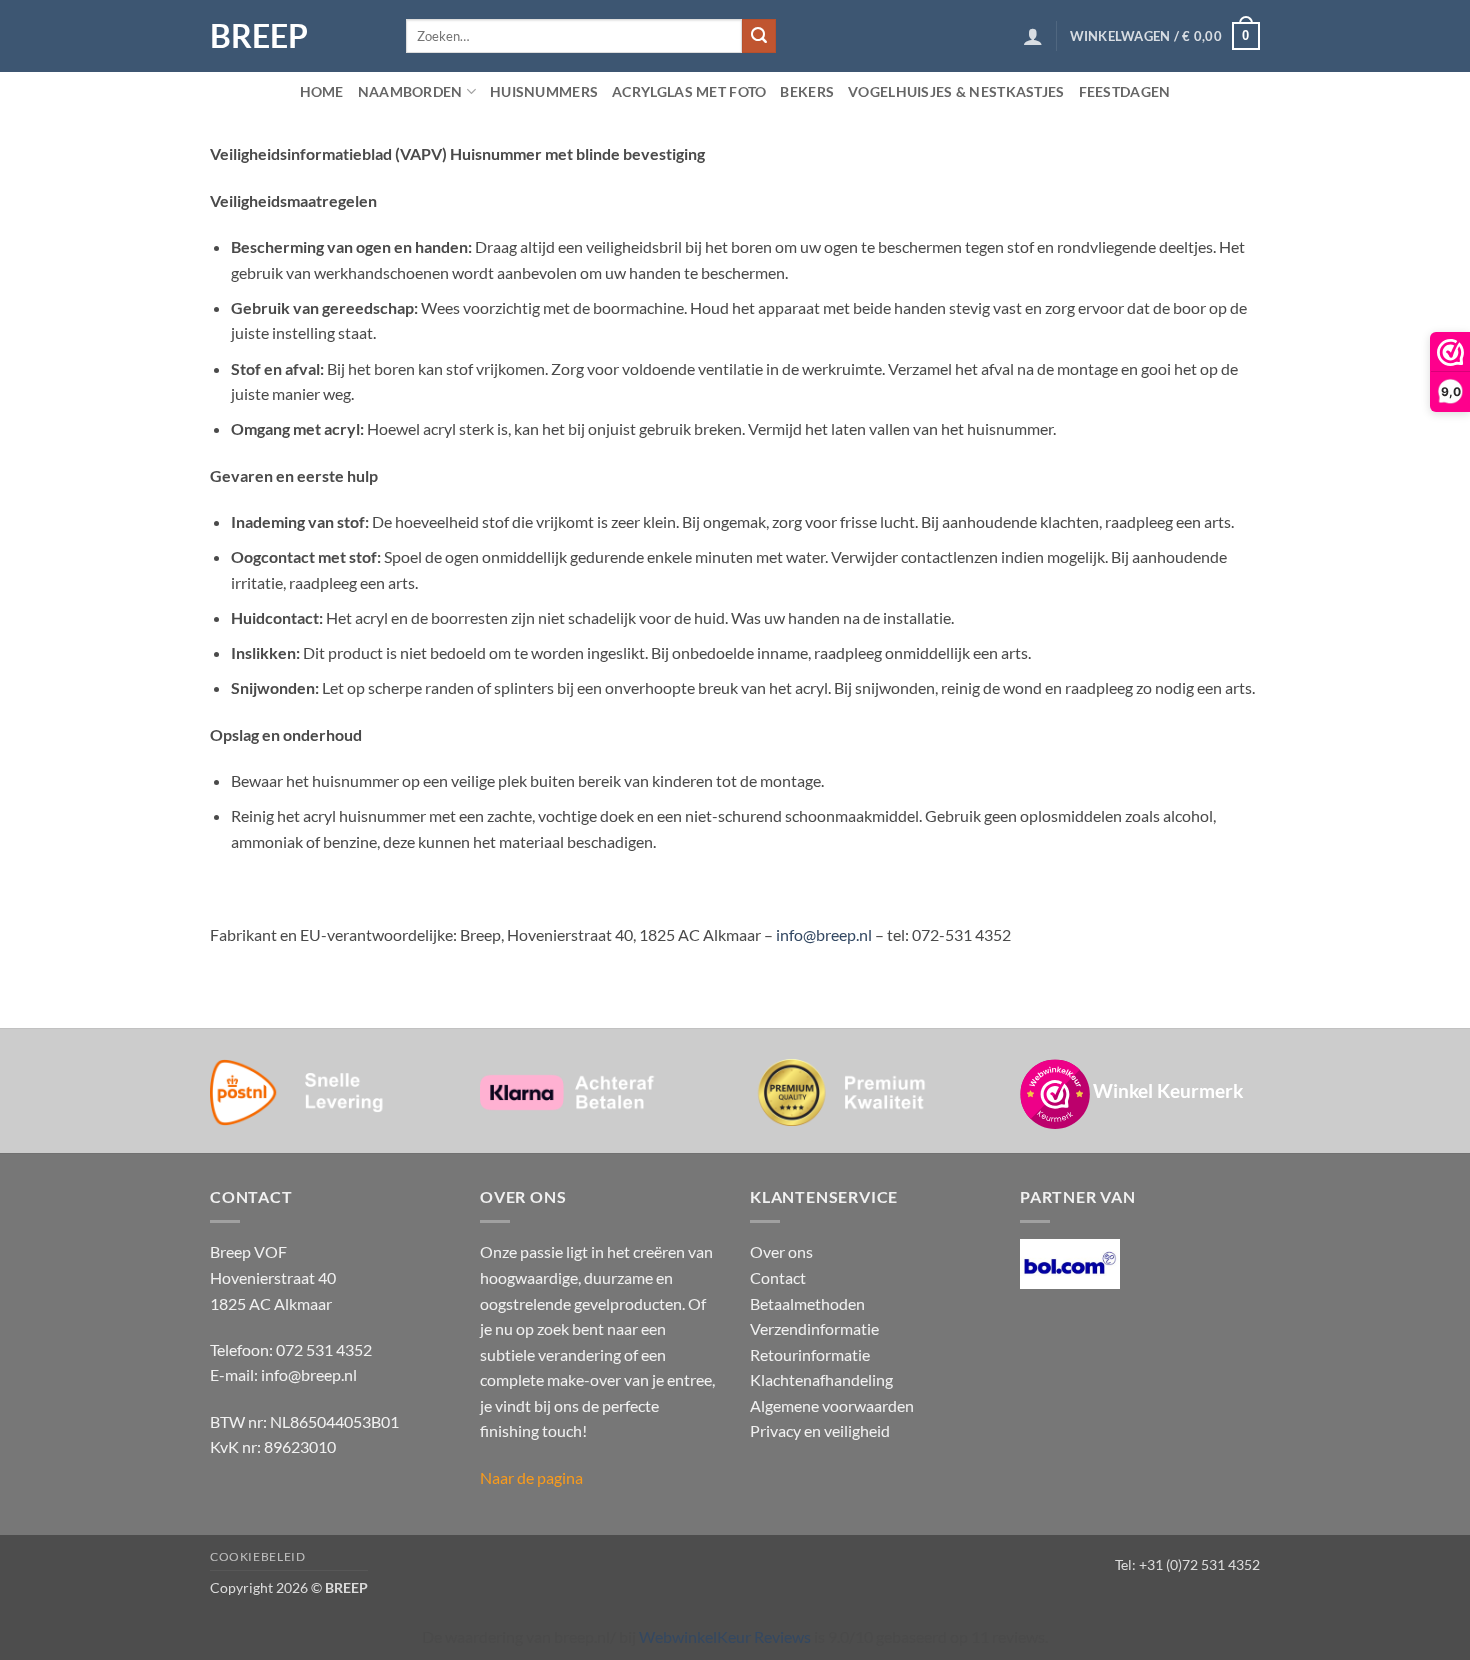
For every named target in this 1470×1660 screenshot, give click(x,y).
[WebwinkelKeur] (1055, 1094)
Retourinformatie (810, 1354)
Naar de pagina (531, 1477)
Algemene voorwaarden (832, 1405)
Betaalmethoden (807, 1303)
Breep (259, 36)
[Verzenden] (759, 36)
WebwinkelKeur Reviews (725, 1636)
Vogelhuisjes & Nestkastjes (956, 91)
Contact (778, 1277)
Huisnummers (544, 91)
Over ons (781, 1251)
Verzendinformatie (814, 1328)
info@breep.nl (824, 934)
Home (322, 91)
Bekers (807, 91)
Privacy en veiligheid (820, 1430)
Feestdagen (1125, 91)
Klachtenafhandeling (821, 1379)
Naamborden (410, 91)
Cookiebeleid (257, 1556)
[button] (1033, 36)
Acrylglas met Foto (689, 91)
